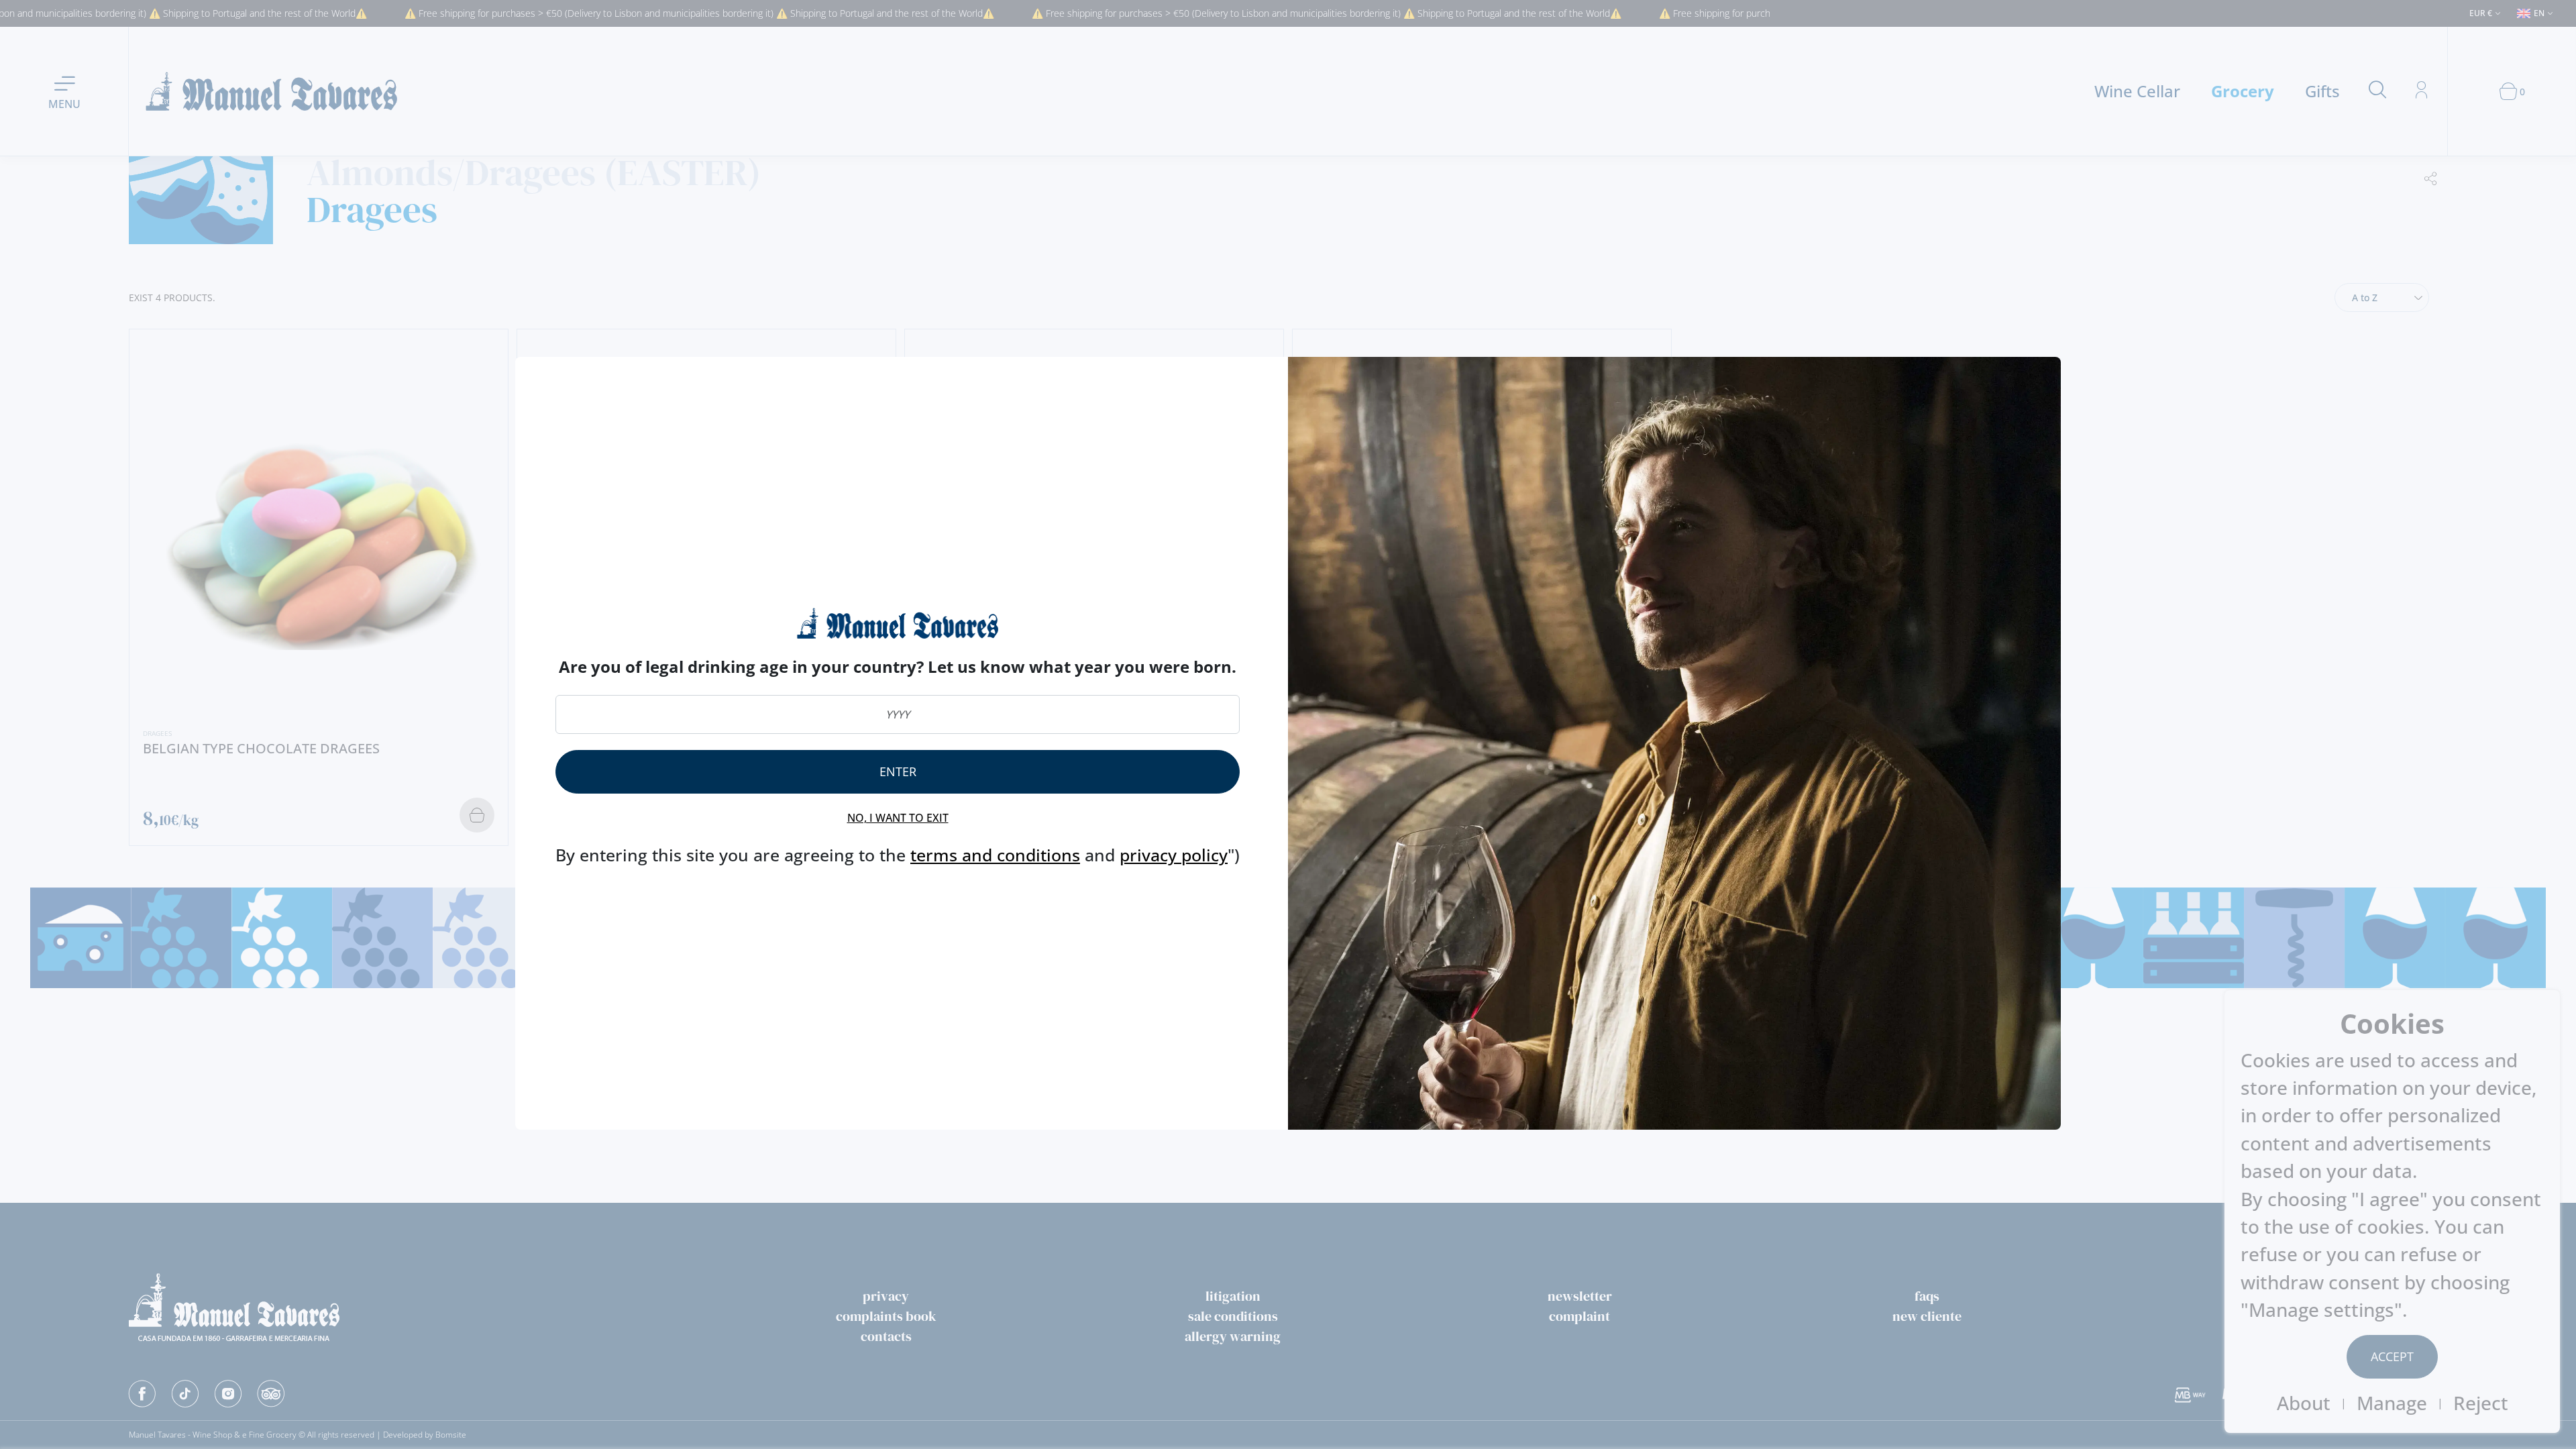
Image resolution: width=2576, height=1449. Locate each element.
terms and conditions (995, 855)
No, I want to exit (898, 818)
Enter (898, 771)
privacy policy (1174, 855)
